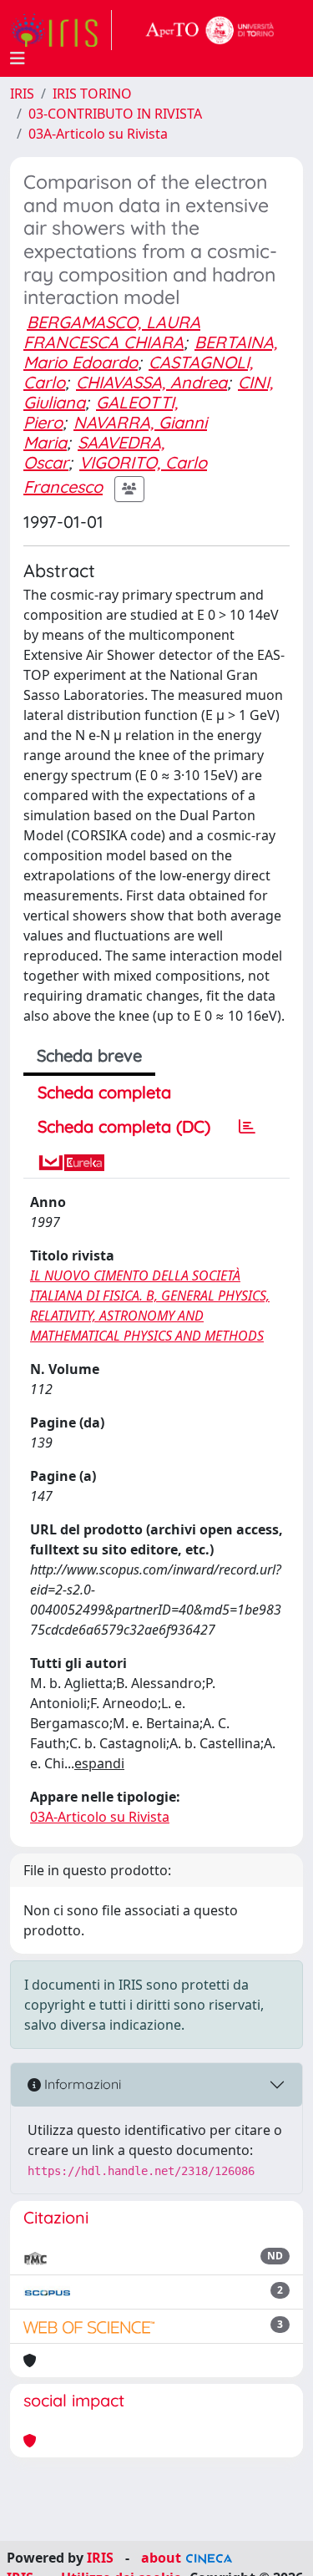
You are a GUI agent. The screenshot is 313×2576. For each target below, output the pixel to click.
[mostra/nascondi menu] (18, 58)
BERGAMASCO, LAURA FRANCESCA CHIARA (112, 332)
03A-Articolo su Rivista (98, 134)
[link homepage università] (210, 30)
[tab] (247, 1127)
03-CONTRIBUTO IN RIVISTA (115, 114)
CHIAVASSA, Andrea (151, 382)
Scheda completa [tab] (104, 1092)
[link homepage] (61, 30)
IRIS (22, 94)
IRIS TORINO (92, 94)
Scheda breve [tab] (89, 1055)
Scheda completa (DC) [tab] (124, 1126)
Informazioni (81, 2084)
